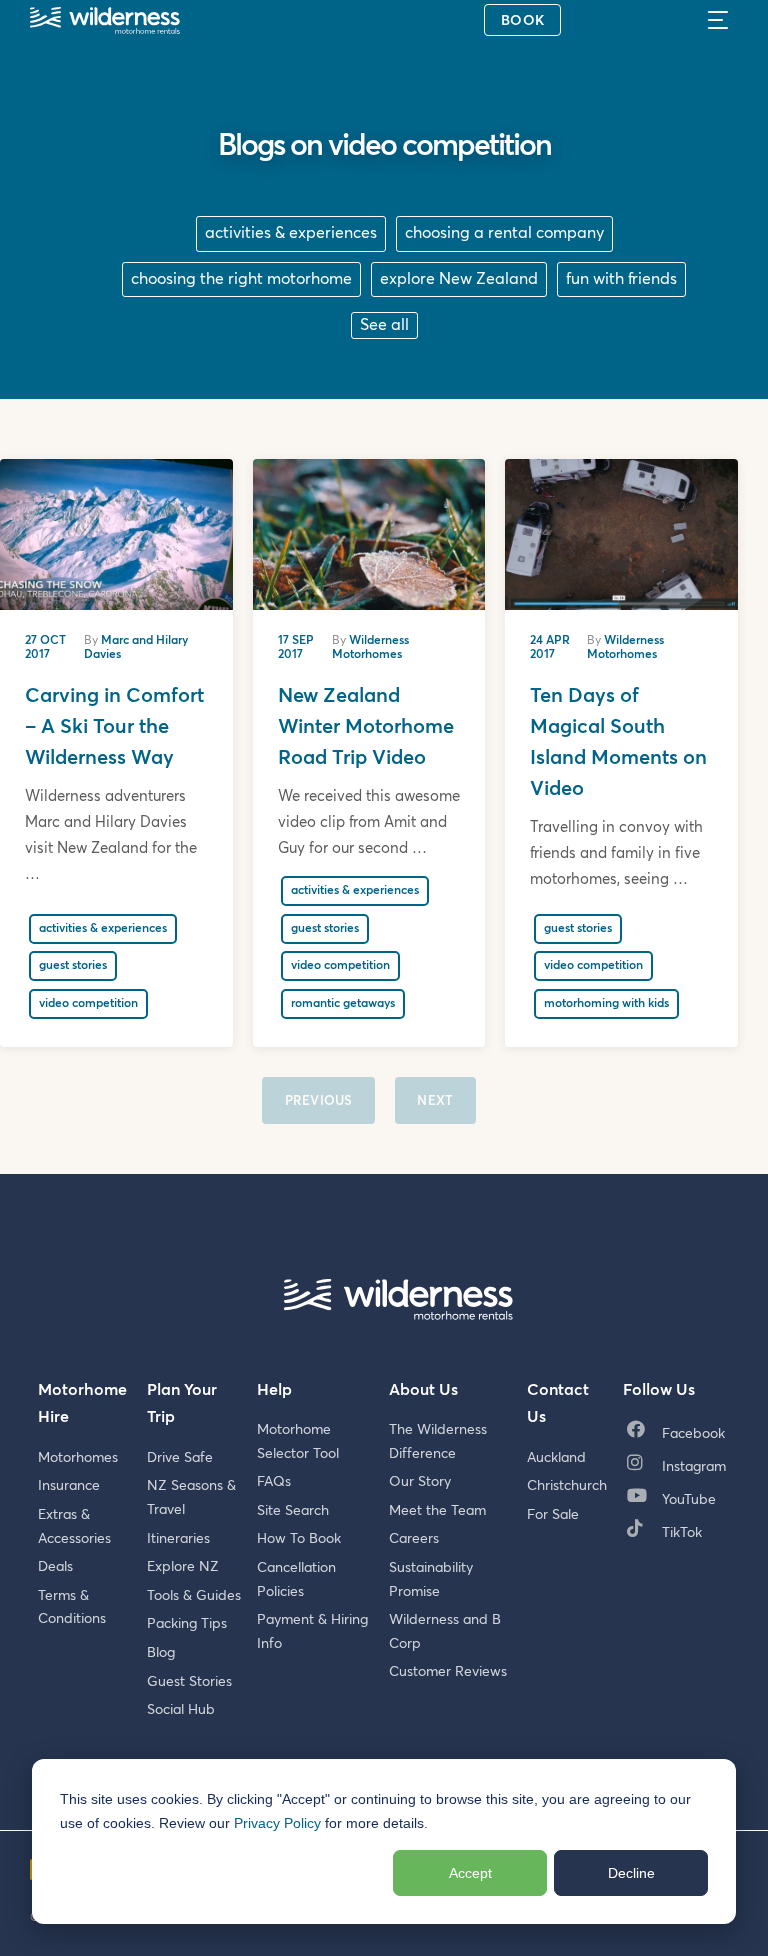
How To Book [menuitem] (299, 1539)
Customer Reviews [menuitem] (448, 1672)
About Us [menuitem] (423, 1390)
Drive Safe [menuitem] (180, 1458)
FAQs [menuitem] (274, 1482)
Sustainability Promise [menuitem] (431, 1580)
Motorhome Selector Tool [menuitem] (298, 1442)
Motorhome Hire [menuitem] (82, 1404)
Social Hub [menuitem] (181, 1710)
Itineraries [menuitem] (178, 1539)
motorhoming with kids (606, 1004)
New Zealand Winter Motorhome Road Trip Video (366, 727)
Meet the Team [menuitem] (437, 1511)
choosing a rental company (504, 233)
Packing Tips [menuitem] (187, 1624)
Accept (470, 1873)
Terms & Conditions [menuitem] (72, 1608)
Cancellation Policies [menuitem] (296, 1580)
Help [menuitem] (274, 1390)
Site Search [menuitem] (293, 1511)
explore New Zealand (459, 279)
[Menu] (724, 20)
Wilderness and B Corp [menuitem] (445, 1632)
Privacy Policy (277, 1823)
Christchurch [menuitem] (567, 1486)
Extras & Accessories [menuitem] (74, 1527)
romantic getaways (343, 1004)
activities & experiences (291, 233)
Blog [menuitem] (161, 1653)
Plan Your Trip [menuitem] (182, 1404)
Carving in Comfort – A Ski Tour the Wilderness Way (114, 727)
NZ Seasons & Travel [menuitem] (191, 1498)
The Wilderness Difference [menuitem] (438, 1442)
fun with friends (621, 279)
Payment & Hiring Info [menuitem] (312, 1632)
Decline (631, 1873)
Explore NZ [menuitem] (183, 1567)
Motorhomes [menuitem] (78, 1458)
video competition (88, 1004)
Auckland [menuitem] (556, 1458)
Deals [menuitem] (55, 1567)
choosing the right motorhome (241, 279)
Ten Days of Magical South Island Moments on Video (618, 742)
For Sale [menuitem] (553, 1515)
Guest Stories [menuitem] (189, 1682)
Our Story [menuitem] (420, 1482)
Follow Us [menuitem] (659, 1390)
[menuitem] (681, 1435)
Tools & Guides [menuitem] (194, 1596)
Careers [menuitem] (414, 1539)
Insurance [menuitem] (69, 1486)
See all (384, 325)
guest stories (73, 966)
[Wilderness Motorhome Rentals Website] (105, 22)
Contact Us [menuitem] (558, 1404)
